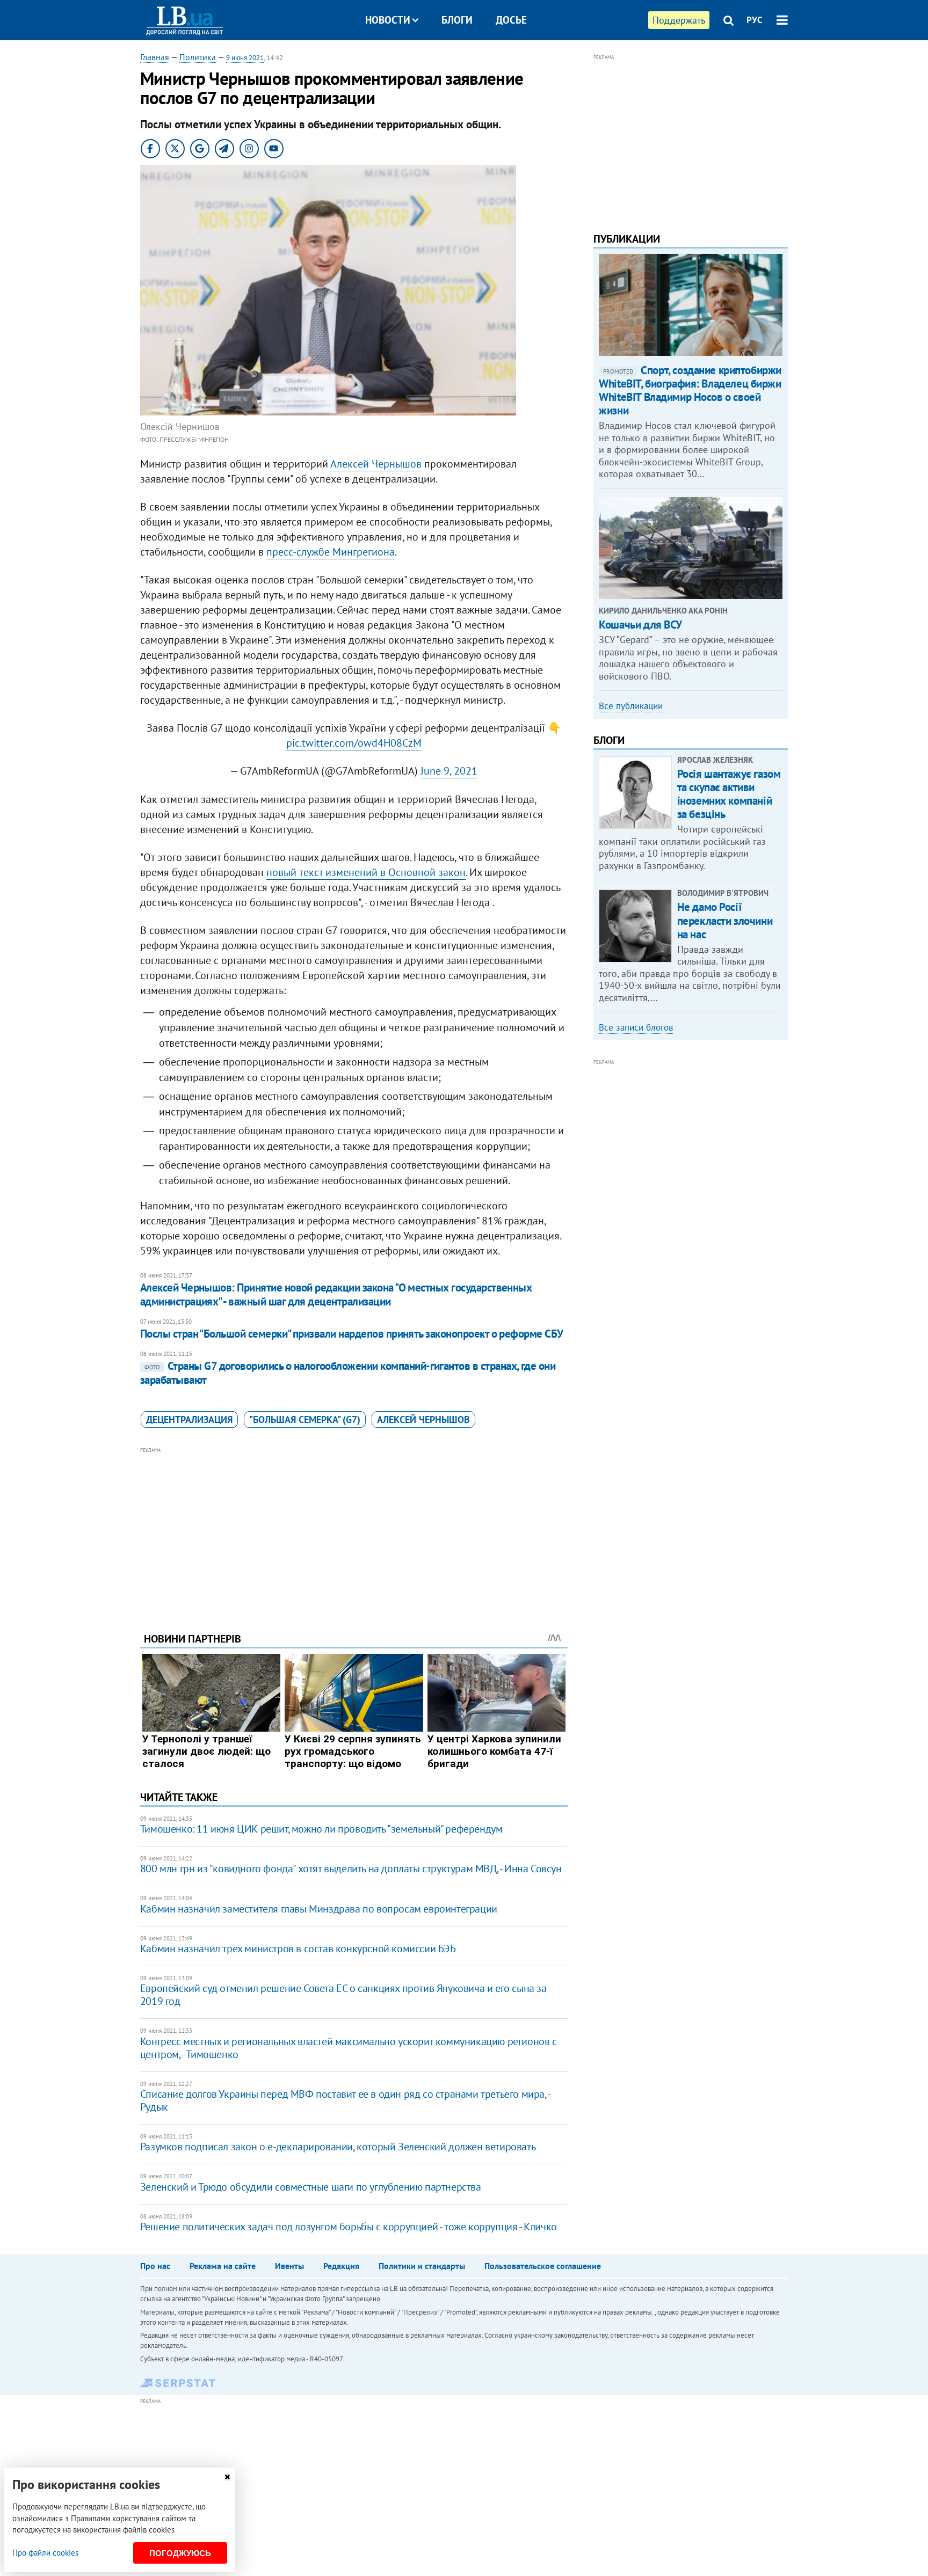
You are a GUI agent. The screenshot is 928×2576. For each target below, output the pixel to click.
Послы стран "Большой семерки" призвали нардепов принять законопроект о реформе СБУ (352, 1334)
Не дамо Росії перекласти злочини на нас (725, 920)
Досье (511, 20)
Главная (155, 57)
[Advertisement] (354, 1531)
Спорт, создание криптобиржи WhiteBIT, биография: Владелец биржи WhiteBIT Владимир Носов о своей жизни (690, 391)
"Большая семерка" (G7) (305, 1420)
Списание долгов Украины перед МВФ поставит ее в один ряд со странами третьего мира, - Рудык (345, 2100)
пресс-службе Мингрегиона (331, 552)
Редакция (341, 2266)
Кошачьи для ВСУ (640, 625)
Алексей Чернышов (376, 464)
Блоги (457, 20)
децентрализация (189, 1420)
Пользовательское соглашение (543, 2266)
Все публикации (631, 706)
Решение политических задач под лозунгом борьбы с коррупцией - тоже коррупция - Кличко (349, 2227)
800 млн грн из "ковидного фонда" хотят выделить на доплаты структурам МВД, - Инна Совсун (351, 1869)
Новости (388, 20)
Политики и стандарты (422, 2266)
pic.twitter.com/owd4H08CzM (354, 743)
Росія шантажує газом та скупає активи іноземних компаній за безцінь (729, 794)
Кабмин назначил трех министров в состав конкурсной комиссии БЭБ (298, 1949)
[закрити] (227, 2477)
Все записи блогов (636, 1027)
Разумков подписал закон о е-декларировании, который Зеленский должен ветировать (338, 2147)
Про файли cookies (45, 2553)
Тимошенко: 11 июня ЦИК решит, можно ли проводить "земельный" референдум (321, 1829)
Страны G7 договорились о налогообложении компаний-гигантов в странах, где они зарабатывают (348, 1373)
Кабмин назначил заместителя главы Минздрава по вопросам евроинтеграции (319, 1909)
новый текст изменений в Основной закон (366, 872)
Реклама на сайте (223, 2266)
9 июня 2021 (245, 58)
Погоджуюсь (180, 2553)
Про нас (155, 2266)
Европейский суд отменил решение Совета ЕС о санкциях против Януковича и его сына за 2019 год (343, 1995)
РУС (755, 20)
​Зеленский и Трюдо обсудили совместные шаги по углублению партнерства (311, 2187)
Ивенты (289, 2266)
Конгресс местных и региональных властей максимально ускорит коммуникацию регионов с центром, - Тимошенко (349, 2048)
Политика (198, 57)
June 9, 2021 (449, 771)
